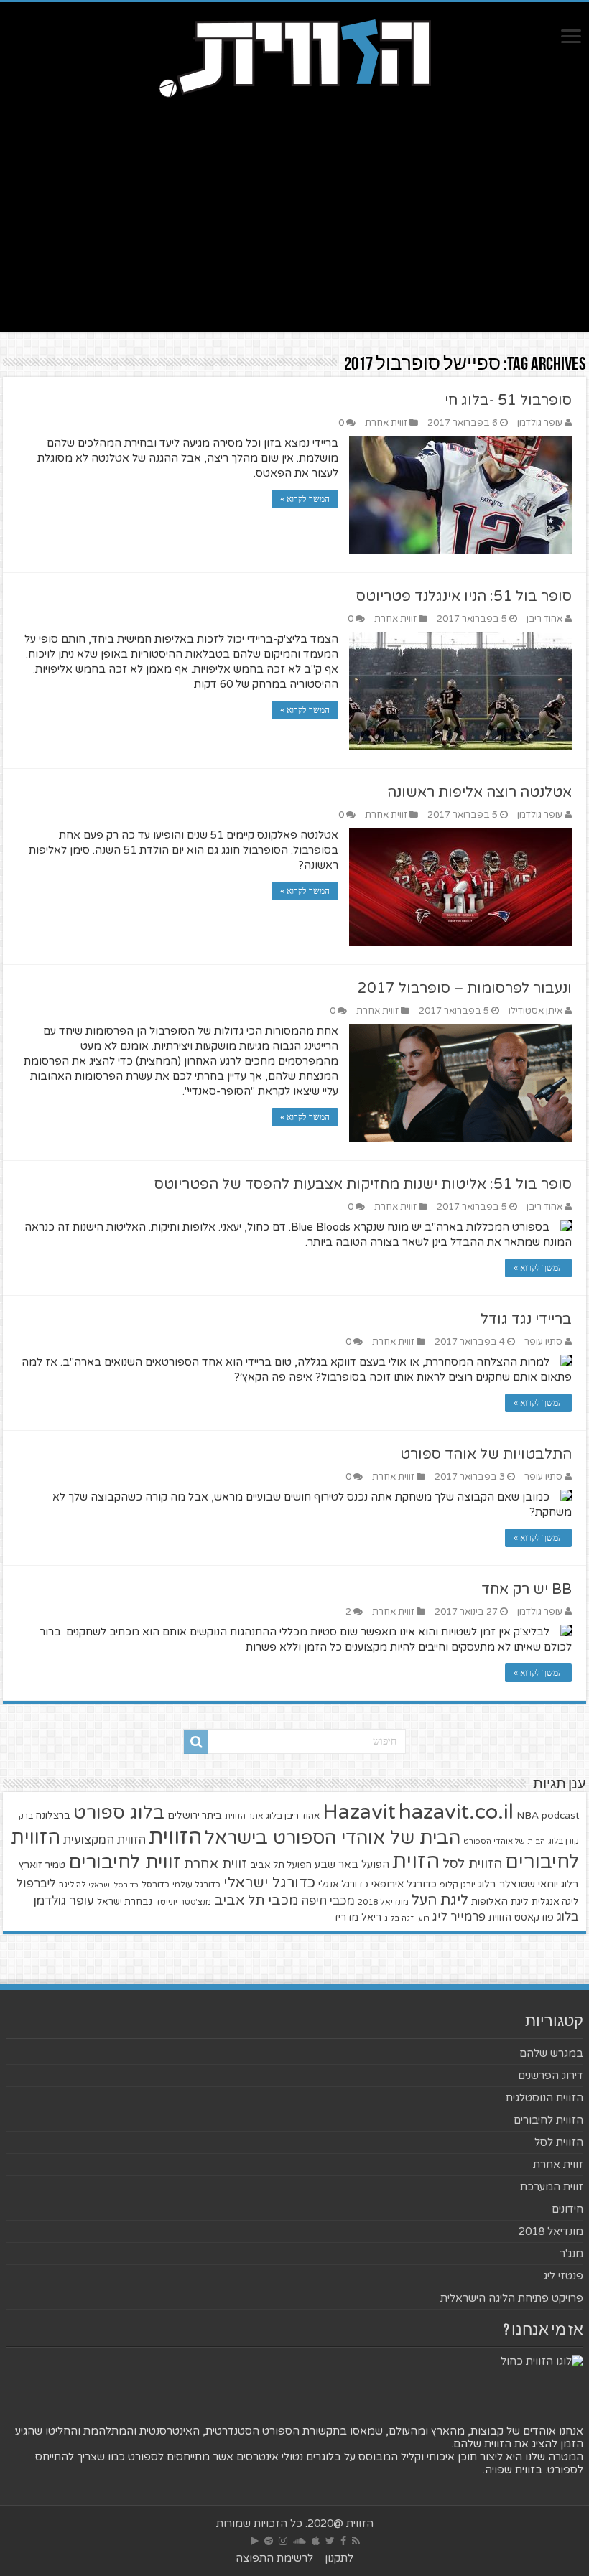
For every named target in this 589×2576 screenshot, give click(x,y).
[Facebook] (343, 2541)
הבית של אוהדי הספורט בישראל (333, 1838)
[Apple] (316, 2541)
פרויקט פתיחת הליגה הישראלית (512, 2298)
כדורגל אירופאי (404, 1884)
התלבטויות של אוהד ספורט (486, 1455)
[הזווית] (294, 57)
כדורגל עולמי (196, 1885)
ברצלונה (53, 1816)
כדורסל (156, 1885)
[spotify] (269, 2541)
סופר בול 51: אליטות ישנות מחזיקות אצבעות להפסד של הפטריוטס (363, 1185)
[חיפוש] (196, 1742)
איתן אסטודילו (535, 1011)
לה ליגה (72, 1885)
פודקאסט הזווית (521, 1917)
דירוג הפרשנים (551, 2076)
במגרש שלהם (551, 2053)
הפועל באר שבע (352, 1865)
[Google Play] (255, 2541)
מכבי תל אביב (256, 1900)
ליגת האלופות (500, 1901)
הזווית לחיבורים (548, 2120)
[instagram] (283, 2541)
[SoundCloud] (300, 2541)
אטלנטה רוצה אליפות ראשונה (479, 793)
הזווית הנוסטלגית (544, 2098)
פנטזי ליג (563, 2276)
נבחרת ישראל (125, 1902)
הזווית (175, 1837)
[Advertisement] (294, 210)
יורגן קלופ (458, 1885)
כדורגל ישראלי (269, 1883)
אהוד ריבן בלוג (293, 1816)
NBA (528, 1815)
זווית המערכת (552, 2187)
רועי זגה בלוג (407, 1918)
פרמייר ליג (459, 1917)
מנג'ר (571, 2254)
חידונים (567, 2209)
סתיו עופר (543, 1342)
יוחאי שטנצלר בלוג (518, 1884)
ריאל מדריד (357, 1918)
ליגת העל (440, 1900)
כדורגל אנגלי (343, 1885)
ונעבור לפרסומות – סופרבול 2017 (465, 989)
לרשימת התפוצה (274, 2558)
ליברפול (36, 1884)
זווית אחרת (386, 423)
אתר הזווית (244, 1816)
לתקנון (339, 2558)
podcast (560, 1816)
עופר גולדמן (540, 423)
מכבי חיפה (328, 1901)
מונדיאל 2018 (383, 1902)
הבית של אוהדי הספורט (504, 1841)
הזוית (416, 1862)
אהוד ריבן (544, 619)
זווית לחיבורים (125, 1862)
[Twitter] (330, 2541)
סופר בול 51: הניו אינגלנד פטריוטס (464, 597)
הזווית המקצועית (105, 1840)
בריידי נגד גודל (526, 1320)
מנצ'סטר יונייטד (183, 1902)
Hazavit (359, 1812)
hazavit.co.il (456, 1812)
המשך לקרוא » (305, 499)
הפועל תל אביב (281, 1865)
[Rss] (356, 2541)
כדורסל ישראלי (113, 1885)
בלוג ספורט (119, 1813)
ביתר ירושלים (195, 1816)
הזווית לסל (472, 1864)
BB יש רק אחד (527, 1590)
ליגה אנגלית (555, 1902)
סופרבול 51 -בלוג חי (508, 401)
